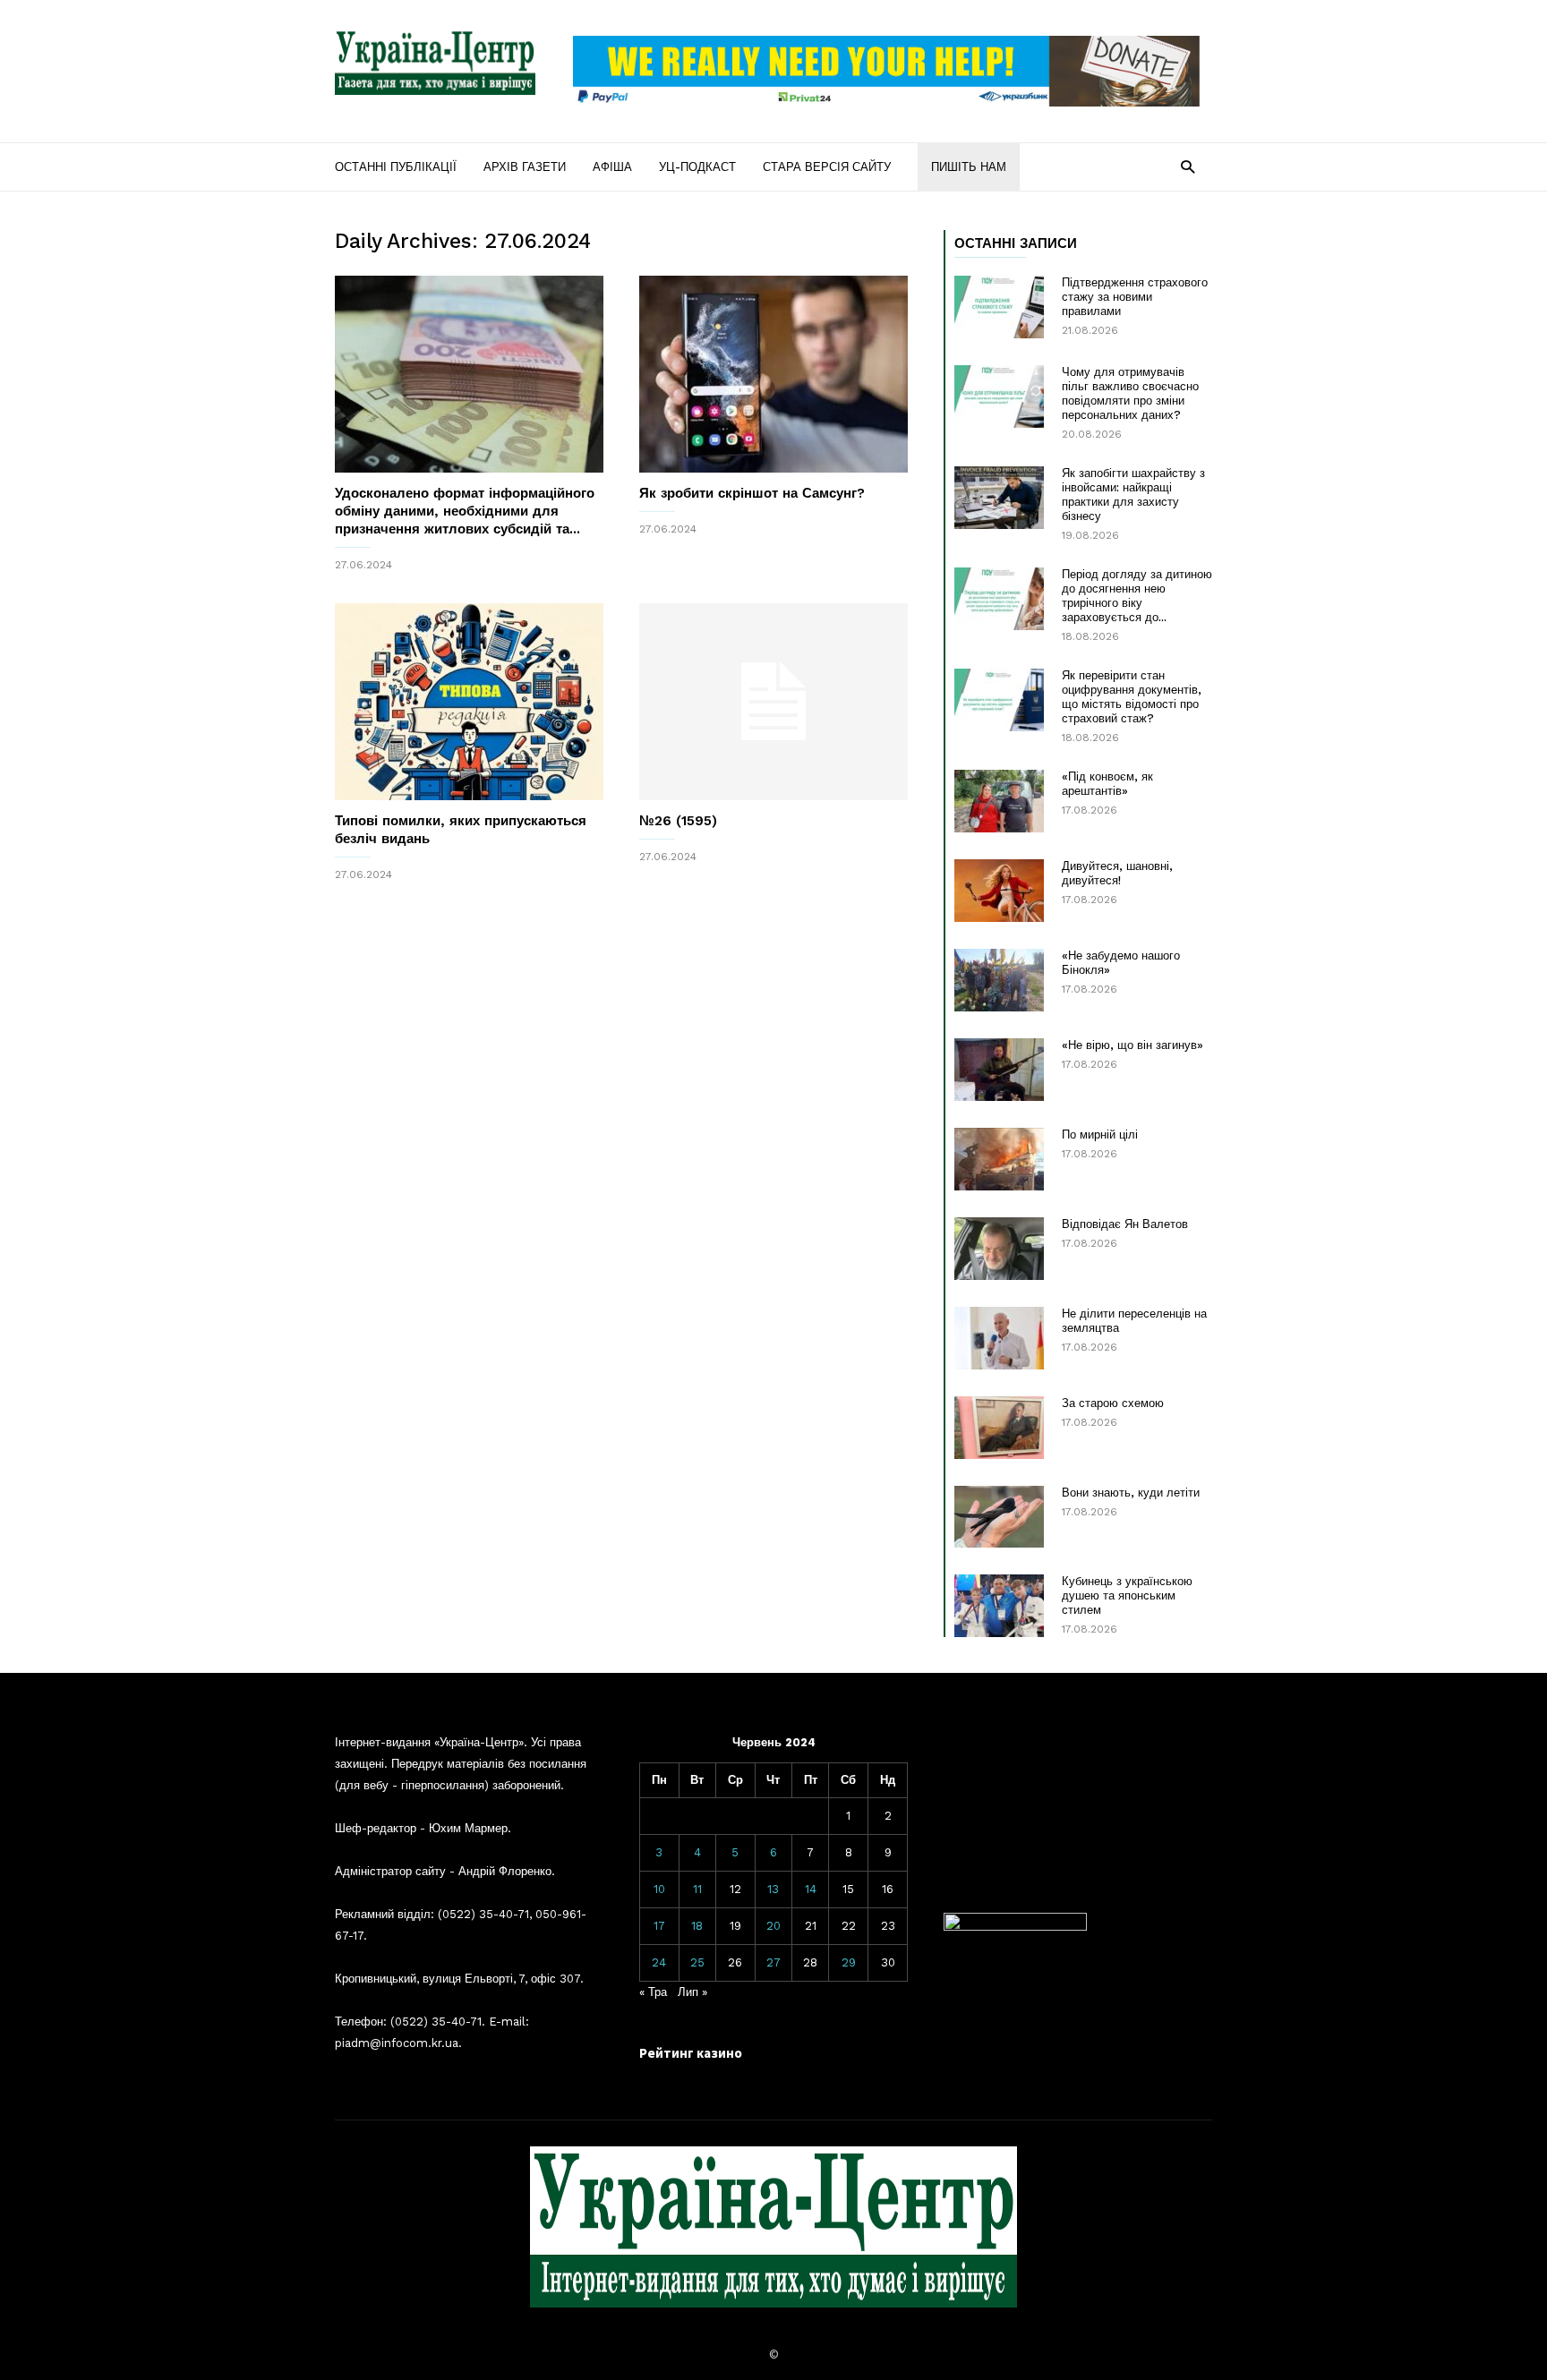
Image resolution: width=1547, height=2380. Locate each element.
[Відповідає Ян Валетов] (999, 1249)
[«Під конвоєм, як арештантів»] (999, 801)
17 (659, 1926)
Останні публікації (396, 167)
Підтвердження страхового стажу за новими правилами (1135, 297)
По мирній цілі (1100, 1135)
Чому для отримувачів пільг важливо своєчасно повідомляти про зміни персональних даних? (1130, 393)
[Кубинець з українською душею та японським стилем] (999, 1606)
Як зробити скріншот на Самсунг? (752, 493)
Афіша (612, 167)
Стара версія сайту (827, 167)
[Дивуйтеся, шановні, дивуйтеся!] (999, 891)
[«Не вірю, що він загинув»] (999, 1070)
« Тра (653, 1992)
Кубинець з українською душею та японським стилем (1127, 1595)
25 (697, 1962)
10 (659, 1889)
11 (697, 1889)
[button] (1188, 166)
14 (811, 1889)
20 (773, 1926)
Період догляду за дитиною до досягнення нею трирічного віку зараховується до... (1137, 596)
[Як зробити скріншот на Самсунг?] (773, 374)
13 (773, 1889)
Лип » (692, 1992)
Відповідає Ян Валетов (1125, 1224)
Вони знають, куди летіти (1131, 1493)
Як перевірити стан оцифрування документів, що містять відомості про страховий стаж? (1132, 697)
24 (659, 1962)
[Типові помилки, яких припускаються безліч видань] (469, 702)
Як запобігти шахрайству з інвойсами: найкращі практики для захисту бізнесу (1133, 495)
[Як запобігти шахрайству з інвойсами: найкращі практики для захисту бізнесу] (999, 498)
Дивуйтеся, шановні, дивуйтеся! (1117, 873)
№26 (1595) (678, 821)
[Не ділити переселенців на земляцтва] (999, 1338)
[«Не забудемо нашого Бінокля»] (999, 980)
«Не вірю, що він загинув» (1132, 1045)
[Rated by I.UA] (1015, 1927)
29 (849, 1962)
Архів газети (525, 167)
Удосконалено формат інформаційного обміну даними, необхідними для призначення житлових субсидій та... (465, 511)
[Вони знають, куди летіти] (999, 1517)
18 (697, 1926)
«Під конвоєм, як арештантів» (1107, 784)
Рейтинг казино (691, 2053)
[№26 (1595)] (773, 702)
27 (773, 1962)
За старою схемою (1113, 1403)
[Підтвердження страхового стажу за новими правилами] (999, 307)
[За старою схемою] (999, 1428)
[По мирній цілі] (999, 1159)
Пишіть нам (969, 167)
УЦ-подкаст (697, 167)
